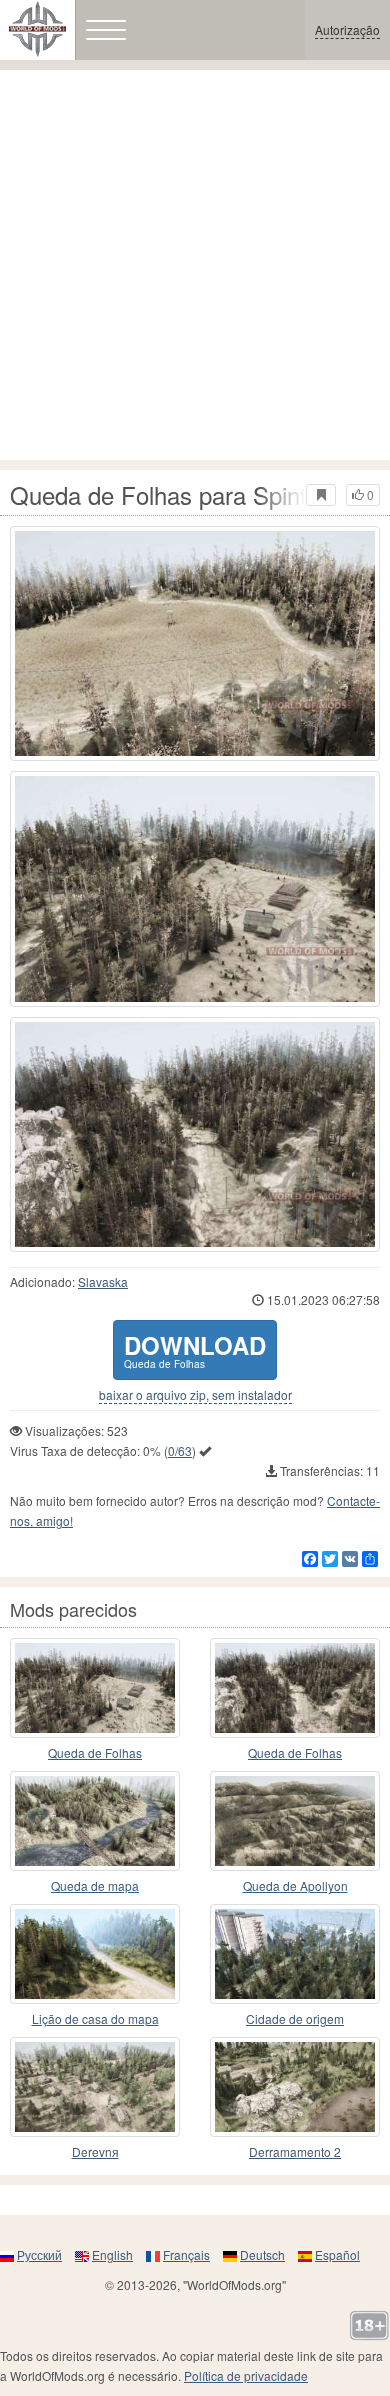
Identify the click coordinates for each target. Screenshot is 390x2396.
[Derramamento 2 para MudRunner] (295, 2087)
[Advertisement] (195, 265)
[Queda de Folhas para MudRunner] (95, 1688)
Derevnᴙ (95, 2151)
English (112, 2254)
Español (337, 2254)
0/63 (180, 1450)
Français (186, 2254)
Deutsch (262, 2254)
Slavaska (103, 1281)
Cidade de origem (295, 2018)
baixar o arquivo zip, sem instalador (195, 1395)
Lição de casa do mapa (95, 2018)
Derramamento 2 (295, 2151)
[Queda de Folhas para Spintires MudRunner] (195, 643)
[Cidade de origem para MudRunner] (295, 1954)
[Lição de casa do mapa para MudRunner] (95, 1954)
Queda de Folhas (95, 1752)
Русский (39, 2254)
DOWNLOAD (195, 1349)
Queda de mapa (95, 1885)
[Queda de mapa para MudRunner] (95, 1821)
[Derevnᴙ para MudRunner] (95, 2087)
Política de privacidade (246, 2375)
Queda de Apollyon (295, 1885)
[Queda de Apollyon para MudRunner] (295, 1821)
